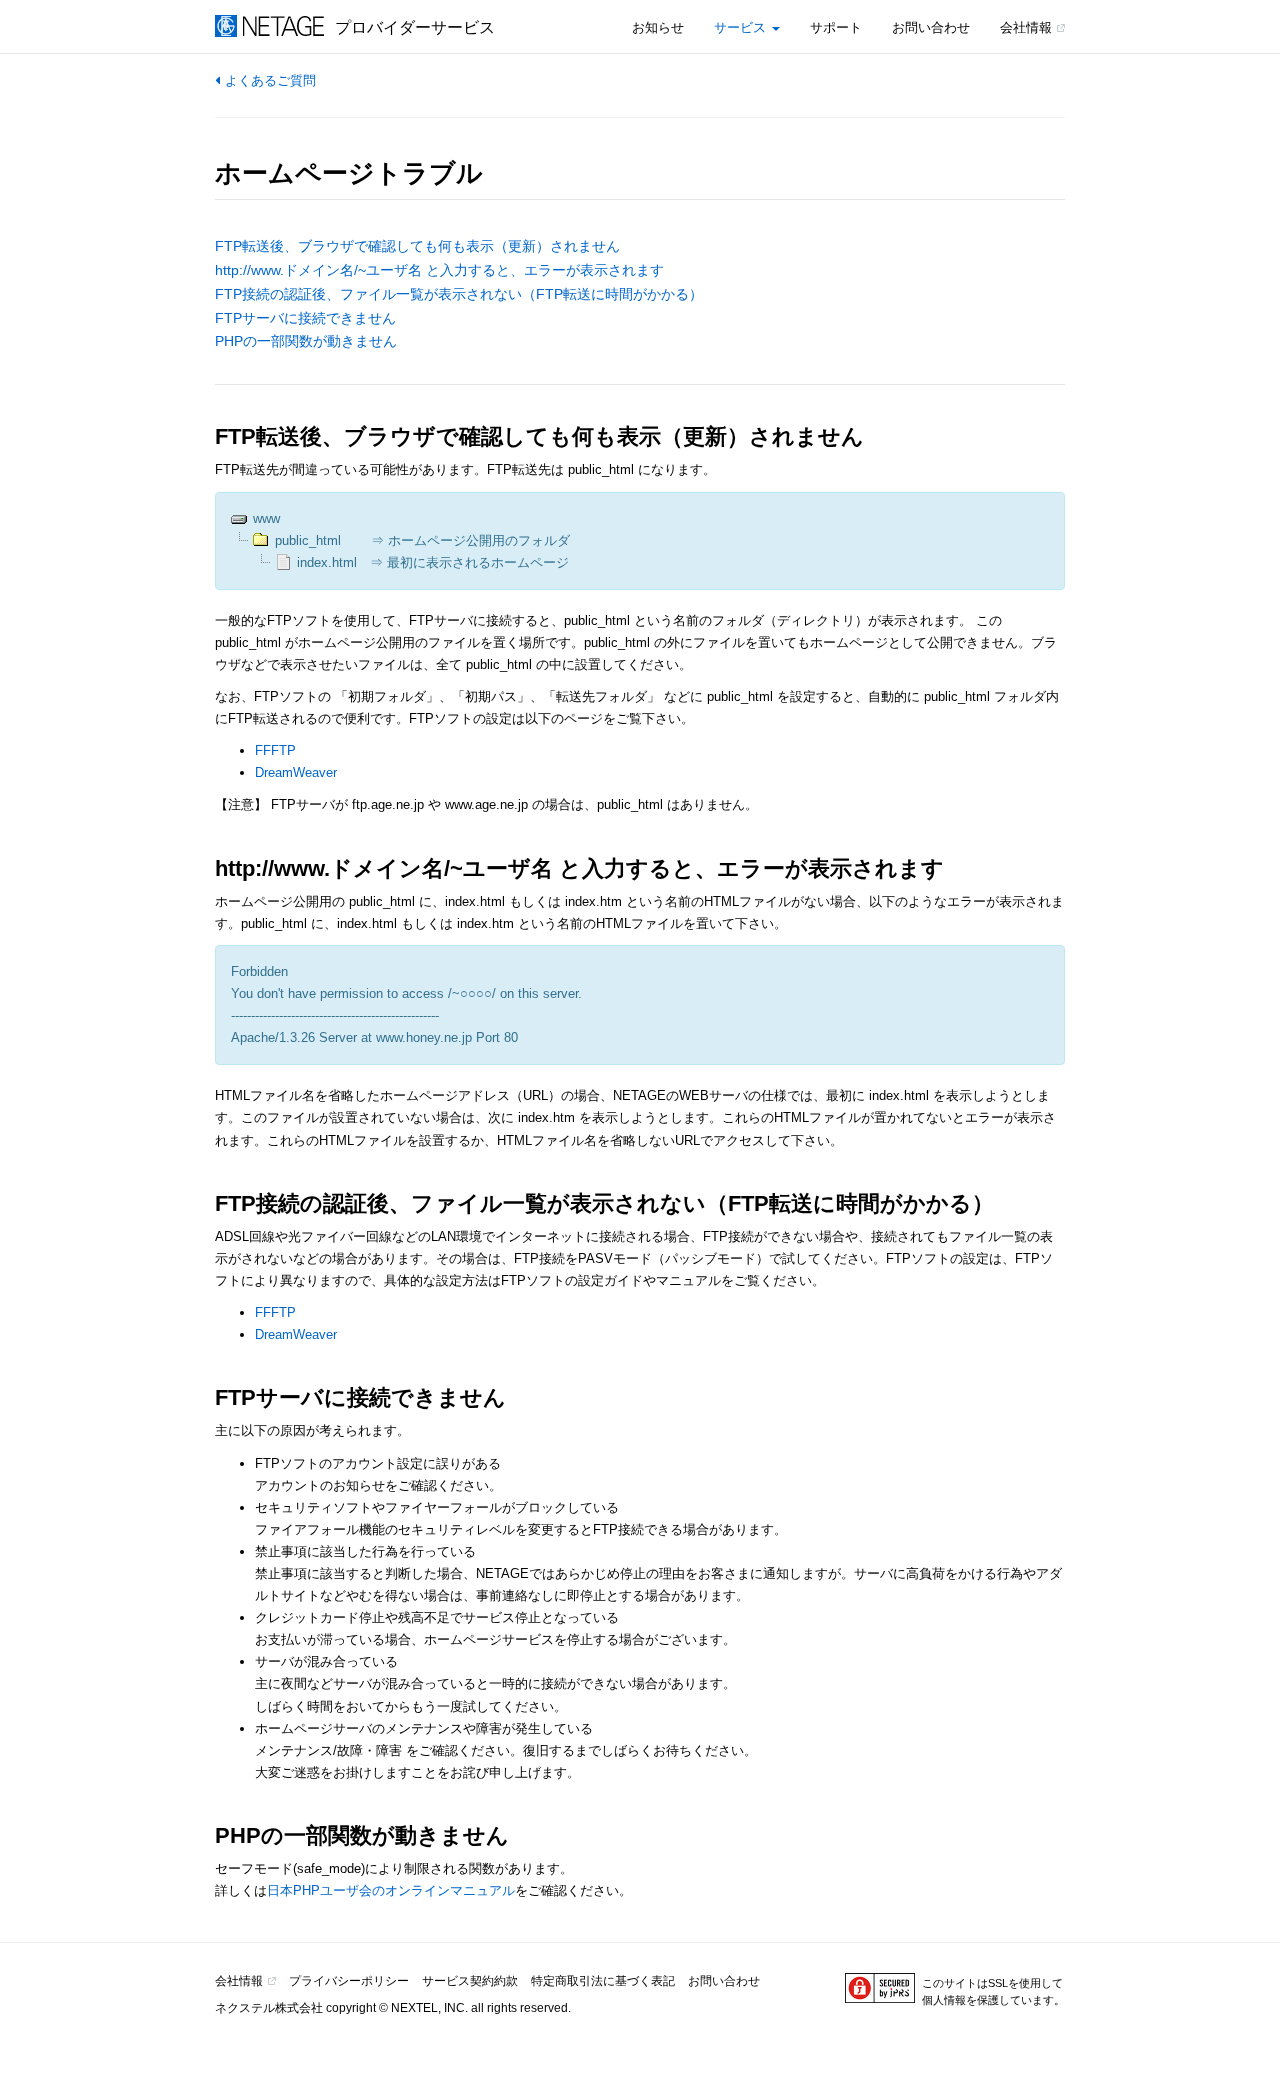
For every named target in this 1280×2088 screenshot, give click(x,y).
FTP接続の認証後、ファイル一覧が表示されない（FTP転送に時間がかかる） (459, 294)
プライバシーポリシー (349, 1981)
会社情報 (1026, 27)
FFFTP (275, 750)
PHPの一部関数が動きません (306, 341)
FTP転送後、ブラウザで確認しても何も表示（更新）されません (417, 246)
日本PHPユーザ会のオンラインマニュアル (391, 1890)
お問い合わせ (931, 27)
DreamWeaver (296, 772)
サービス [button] (742, 27)
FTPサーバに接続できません (305, 318)
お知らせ (658, 27)
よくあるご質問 (270, 80)
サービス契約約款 (470, 1981)
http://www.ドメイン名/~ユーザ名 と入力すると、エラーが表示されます (439, 270)
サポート (836, 27)
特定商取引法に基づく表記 (603, 1981)
